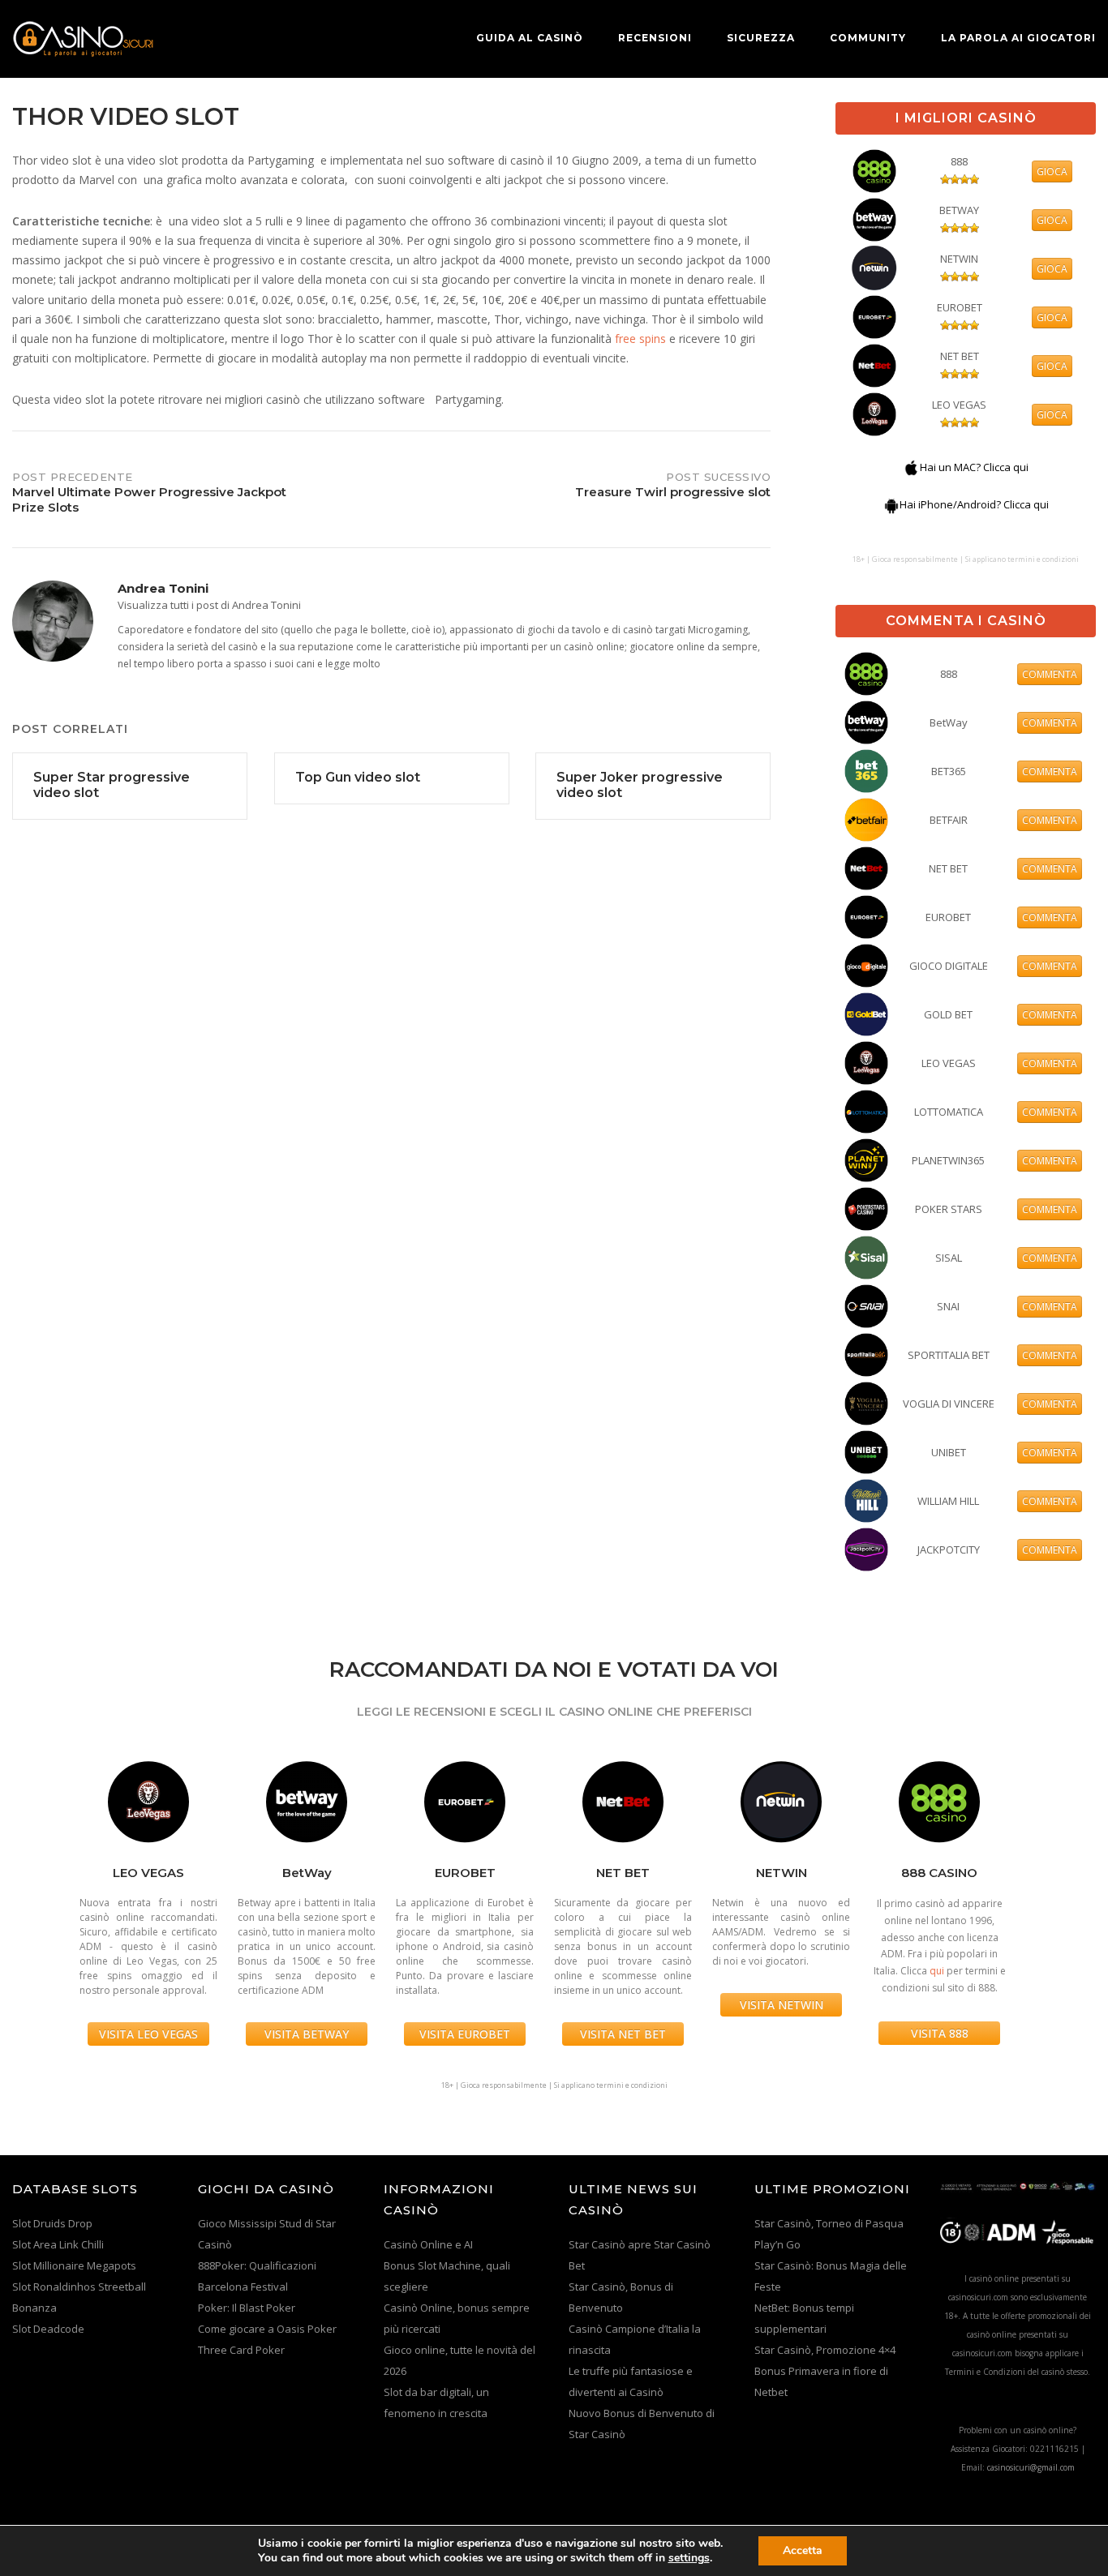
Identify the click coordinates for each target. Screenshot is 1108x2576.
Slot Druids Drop (52, 2223)
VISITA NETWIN (782, 2005)
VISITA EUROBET (465, 2034)
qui (937, 1971)
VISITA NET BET (623, 2034)
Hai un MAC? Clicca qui (974, 467)
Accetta (803, 2550)
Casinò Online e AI (428, 2244)
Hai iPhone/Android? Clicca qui (974, 504)
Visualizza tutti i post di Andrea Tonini (209, 605)
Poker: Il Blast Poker (247, 2308)
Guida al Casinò (530, 38)
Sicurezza (761, 38)
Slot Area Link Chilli (58, 2244)
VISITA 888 (940, 2033)
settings (689, 2558)
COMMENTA (1050, 674)
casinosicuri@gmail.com (1031, 2467)
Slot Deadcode (48, 2329)
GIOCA (1052, 171)
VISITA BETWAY (307, 2034)
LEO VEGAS (959, 405)
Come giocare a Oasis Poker (267, 2329)
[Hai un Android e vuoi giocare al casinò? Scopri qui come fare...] (891, 504)
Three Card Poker (241, 2350)
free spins (640, 339)
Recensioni (655, 38)
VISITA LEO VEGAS (148, 2034)
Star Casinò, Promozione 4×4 (825, 2350)
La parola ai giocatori (1018, 38)
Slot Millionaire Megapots (74, 2265)
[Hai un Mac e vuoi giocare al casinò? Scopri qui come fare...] (912, 467)
